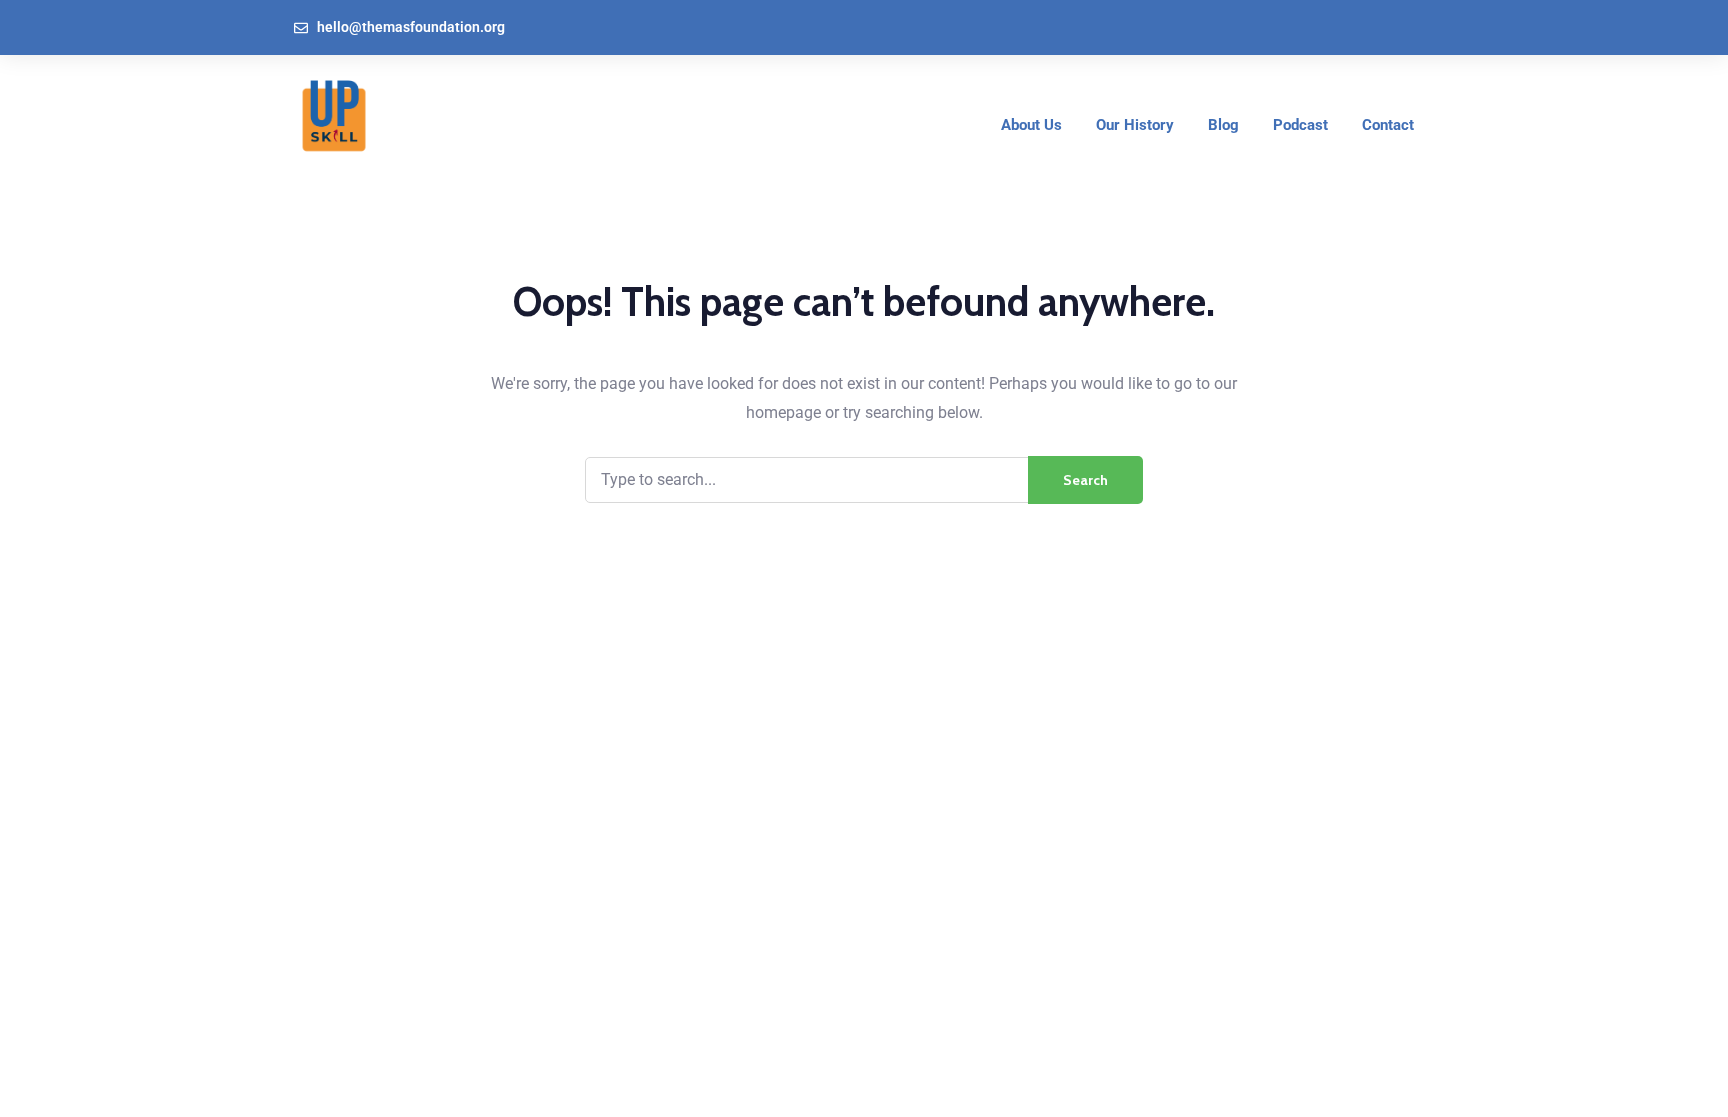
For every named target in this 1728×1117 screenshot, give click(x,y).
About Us (1031, 125)
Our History (1135, 125)
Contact (1388, 125)
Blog (1223, 125)
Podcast (1300, 125)
